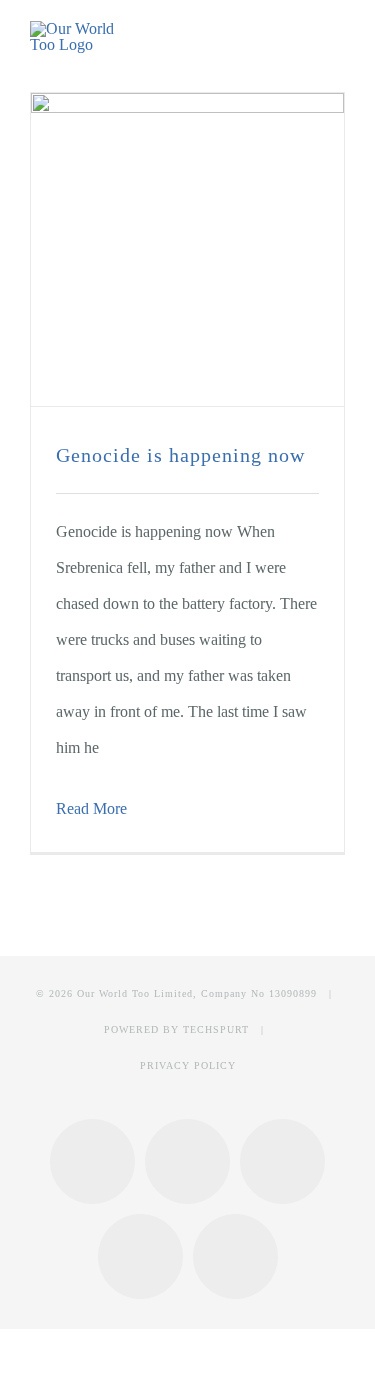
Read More (91, 808)
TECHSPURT (216, 1029)
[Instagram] (187, 1161)
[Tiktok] (235, 1256)
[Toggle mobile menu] (337, 38)
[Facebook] (92, 1161)
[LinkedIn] (140, 1256)
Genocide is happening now (180, 455)
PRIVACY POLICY (188, 1065)
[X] (282, 1161)
